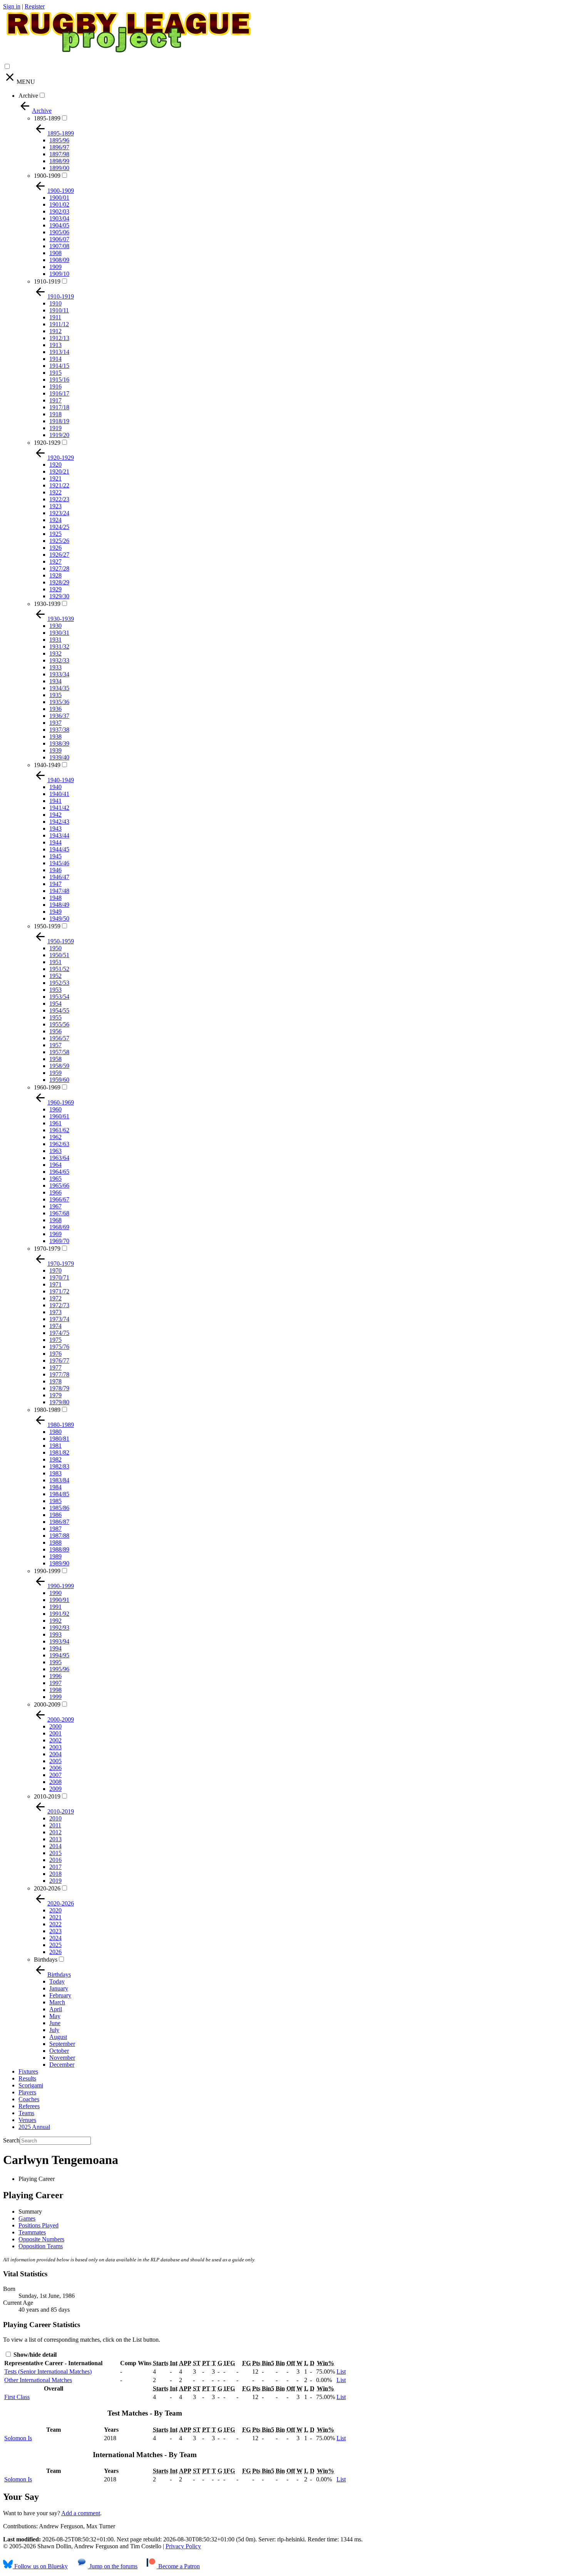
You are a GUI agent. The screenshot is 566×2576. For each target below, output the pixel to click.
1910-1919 (47, 281)
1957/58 (59, 1052)
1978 (55, 1381)
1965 (55, 1179)
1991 (55, 1607)
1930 (55, 626)
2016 (55, 1860)
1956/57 (59, 1038)
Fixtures (28, 2071)
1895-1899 (47, 118)
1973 (55, 1312)
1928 (55, 575)
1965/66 (59, 1185)
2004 (55, 1754)
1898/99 (59, 161)
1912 (55, 331)
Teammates (32, 2232)
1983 (55, 1473)
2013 (55, 1839)
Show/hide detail (34, 2355)
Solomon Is (18, 2438)
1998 (55, 1690)
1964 (55, 1165)
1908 (55, 253)
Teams (26, 2113)
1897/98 (59, 154)
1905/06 (59, 232)
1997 (55, 1683)
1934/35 (59, 688)
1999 (55, 1697)
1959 (55, 1073)
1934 (55, 681)
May (55, 2016)
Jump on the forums (113, 2566)
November (62, 2058)
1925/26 (59, 541)
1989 (55, 1556)
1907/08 (59, 246)
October (59, 2051)
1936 (55, 709)
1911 (55, 317)
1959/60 (59, 1080)
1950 (55, 948)
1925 (55, 534)
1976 (55, 1354)
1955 (55, 1017)
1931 (55, 640)
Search (11, 2140)
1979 (55, 1395)
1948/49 (59, 905)
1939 (55, 750)
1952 (55, 976)
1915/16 (59, 380)
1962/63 (59, 1144)
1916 (55, 386)
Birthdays (46, 1960)
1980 (55, 1432)
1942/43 (59, 822)
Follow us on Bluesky (40, 2566)
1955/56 (59, 1024)
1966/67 (59, 1199)
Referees (29, 2106)
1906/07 (59, 239)
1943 (55, 828)
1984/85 (59, 1494)
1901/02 (59, 204)
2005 (55, 1761)
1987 (55, 1529)
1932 (55, 653)
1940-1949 (47, 765)
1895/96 (59, 140)
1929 (55, 589)
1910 (55, 303)
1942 (55, 815)
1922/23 (59, 499)
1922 (55, 492)
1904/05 (59, 225)
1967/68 (59, 1213)
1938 (55, 737)
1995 (55, 1662)
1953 (55, 990)
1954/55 (59, 1010)
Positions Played (39, 2225)
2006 (55, 1768)
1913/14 (59, 352)
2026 (55, 1952)
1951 (55, 962)
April (56, 2009)
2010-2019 (47, 1796)
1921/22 (59, 485)
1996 (55, 1676)
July (54, 2030)
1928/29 (59, 582)
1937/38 (59, 730)
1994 (55, 1648)
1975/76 (59, 1347)
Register (35, 6)
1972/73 (59, 1305)
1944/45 (59, 849)
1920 (55, 465)
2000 (55, 1726)
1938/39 (59, 743)
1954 (55, 1004)
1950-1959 (47, 926)
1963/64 (59, 1158)
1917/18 (59, 407)
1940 (55, 787)
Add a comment (81, 2513)
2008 (55, 1782)
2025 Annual (34, 2127)
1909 (55, 267)
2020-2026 (47, 1888)
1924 (55, 520)
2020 (55, 1910)
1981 (55, 1446)
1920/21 (59, 471)
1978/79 (59, 1388)
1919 (55, 428)
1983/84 (59, 1480)
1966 (55, 1192)
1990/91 (59, 1600)
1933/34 (59, 674)
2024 (55, 1938)
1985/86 (59, 1508)
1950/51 (59, 955)
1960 (55, 1109)
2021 (55, 1917)
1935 (55, 695)
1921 (55, 478)
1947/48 (59, 891)
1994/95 (59, 1655)
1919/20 (59, 435)
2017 (55, 1867)
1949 (55, 912)
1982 (55, 1459)
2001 (55, 1733)
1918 (55, 414)
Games (27, 2218)
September (62, 2044)
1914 (55, 359)
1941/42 (59, 808)
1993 (55, 1634)
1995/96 (59, 1669)
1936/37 (59, 716)
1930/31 (59, 633)
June (55, 2023)
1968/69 (59, 1227)
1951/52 (59, 969)
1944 (55, 842)
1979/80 (59, 1402)
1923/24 (59, 513)
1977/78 (59, 1374)
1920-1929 (47, 443)
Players (27, 2092)
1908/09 (59, 260)
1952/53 (59, 983)
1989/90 (59, 1563)
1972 (55, 1298)
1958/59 (59, 1066)
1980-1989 (47, 1410)
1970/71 (59, 1277)
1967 (55, 1206)
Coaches (29, 2099)
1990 (55, 1593)
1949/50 (59, 918)
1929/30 (59, 596)
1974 (55, 1326)
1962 (55, 1137)
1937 (55, 723)
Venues (27, 2120)
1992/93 (59, 1628)
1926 (55, 548)
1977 (55, 1367)
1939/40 (59, 757)
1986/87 (59, 1522)
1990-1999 (47, 1571)
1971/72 (59, 1291)
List (341, 2372)
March (57, 2002)
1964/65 (59, 1172)
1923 (55, 506)
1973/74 (59, 1319)
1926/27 (59, 555)
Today (57, 1981)
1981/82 (59, 1452)
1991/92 (59, 1614)
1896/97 (59, 147)
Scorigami (31, 2085)
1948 (55, 898)
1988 (55, 1542)
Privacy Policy (183, 2546)
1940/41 (59, 794)
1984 (55, 1487)
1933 (55, 667)
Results (27, 2078)
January (59, 1988)
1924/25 (59, 527)
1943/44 (59, 835)
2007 (55, 1775)
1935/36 (59, 702)
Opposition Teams (41, 2246)
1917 (55, 400)
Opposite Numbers (41, 2239)
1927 (55, 561)
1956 (55, 1031)
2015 (55, 1853)
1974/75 (59, 1333)
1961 (55, 1123)
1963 (55, 1151)
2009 (55, 1789)
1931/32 (59, 647)
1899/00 (59, 168)
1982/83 (59, 1466)
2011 (55, 1825)
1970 (55, 1270)
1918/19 (59, 421)
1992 (55, 1621)
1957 (55, 1045)
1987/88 (59, 1536)
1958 (55, 1059)
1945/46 (59, 863)
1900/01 (59, 198)
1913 (55, 345)
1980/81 (59, 1439)
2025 (55, 1945)
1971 (55, 1284)
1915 (55, 373)
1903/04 (59, 218)
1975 (55, 1340)
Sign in (12, 6)
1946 (55, 870)
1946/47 (59, 877)
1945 (55, 856)
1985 (55, 1501)
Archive (28, 96)
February (60, 1995)
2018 (55, 1874)
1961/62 (59, 1130)
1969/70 (59, 1241)
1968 (55, 1220)
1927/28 (59, 568)
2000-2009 (47, 1704)
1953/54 (59, 997)
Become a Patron (178, 2566)
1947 (55, 884)
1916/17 (59, 393)
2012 (55, 1832)
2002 (55, 1740)
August (58, 2037)
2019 (55, 1881)
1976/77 (59, 1361)
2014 (55, 1846)
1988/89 (59, 1549)
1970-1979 (47, 1249)
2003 (55, 1747)
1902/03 (59, 211)
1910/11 (59, 310)
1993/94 (59, 1641)
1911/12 (59, 324)
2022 (55, 1924)
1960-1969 (47, 1087)
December (62, 2065)
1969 (55, 1234)
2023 (55, 1931)
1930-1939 (47, 604)
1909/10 (59, 274)
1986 (55, 1515)
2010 (55, 1818)
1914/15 (59, 366)
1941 (55, 801)
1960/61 (59, 1116)
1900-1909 (47, 176)
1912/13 (59, 338)
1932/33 (59, 660)
